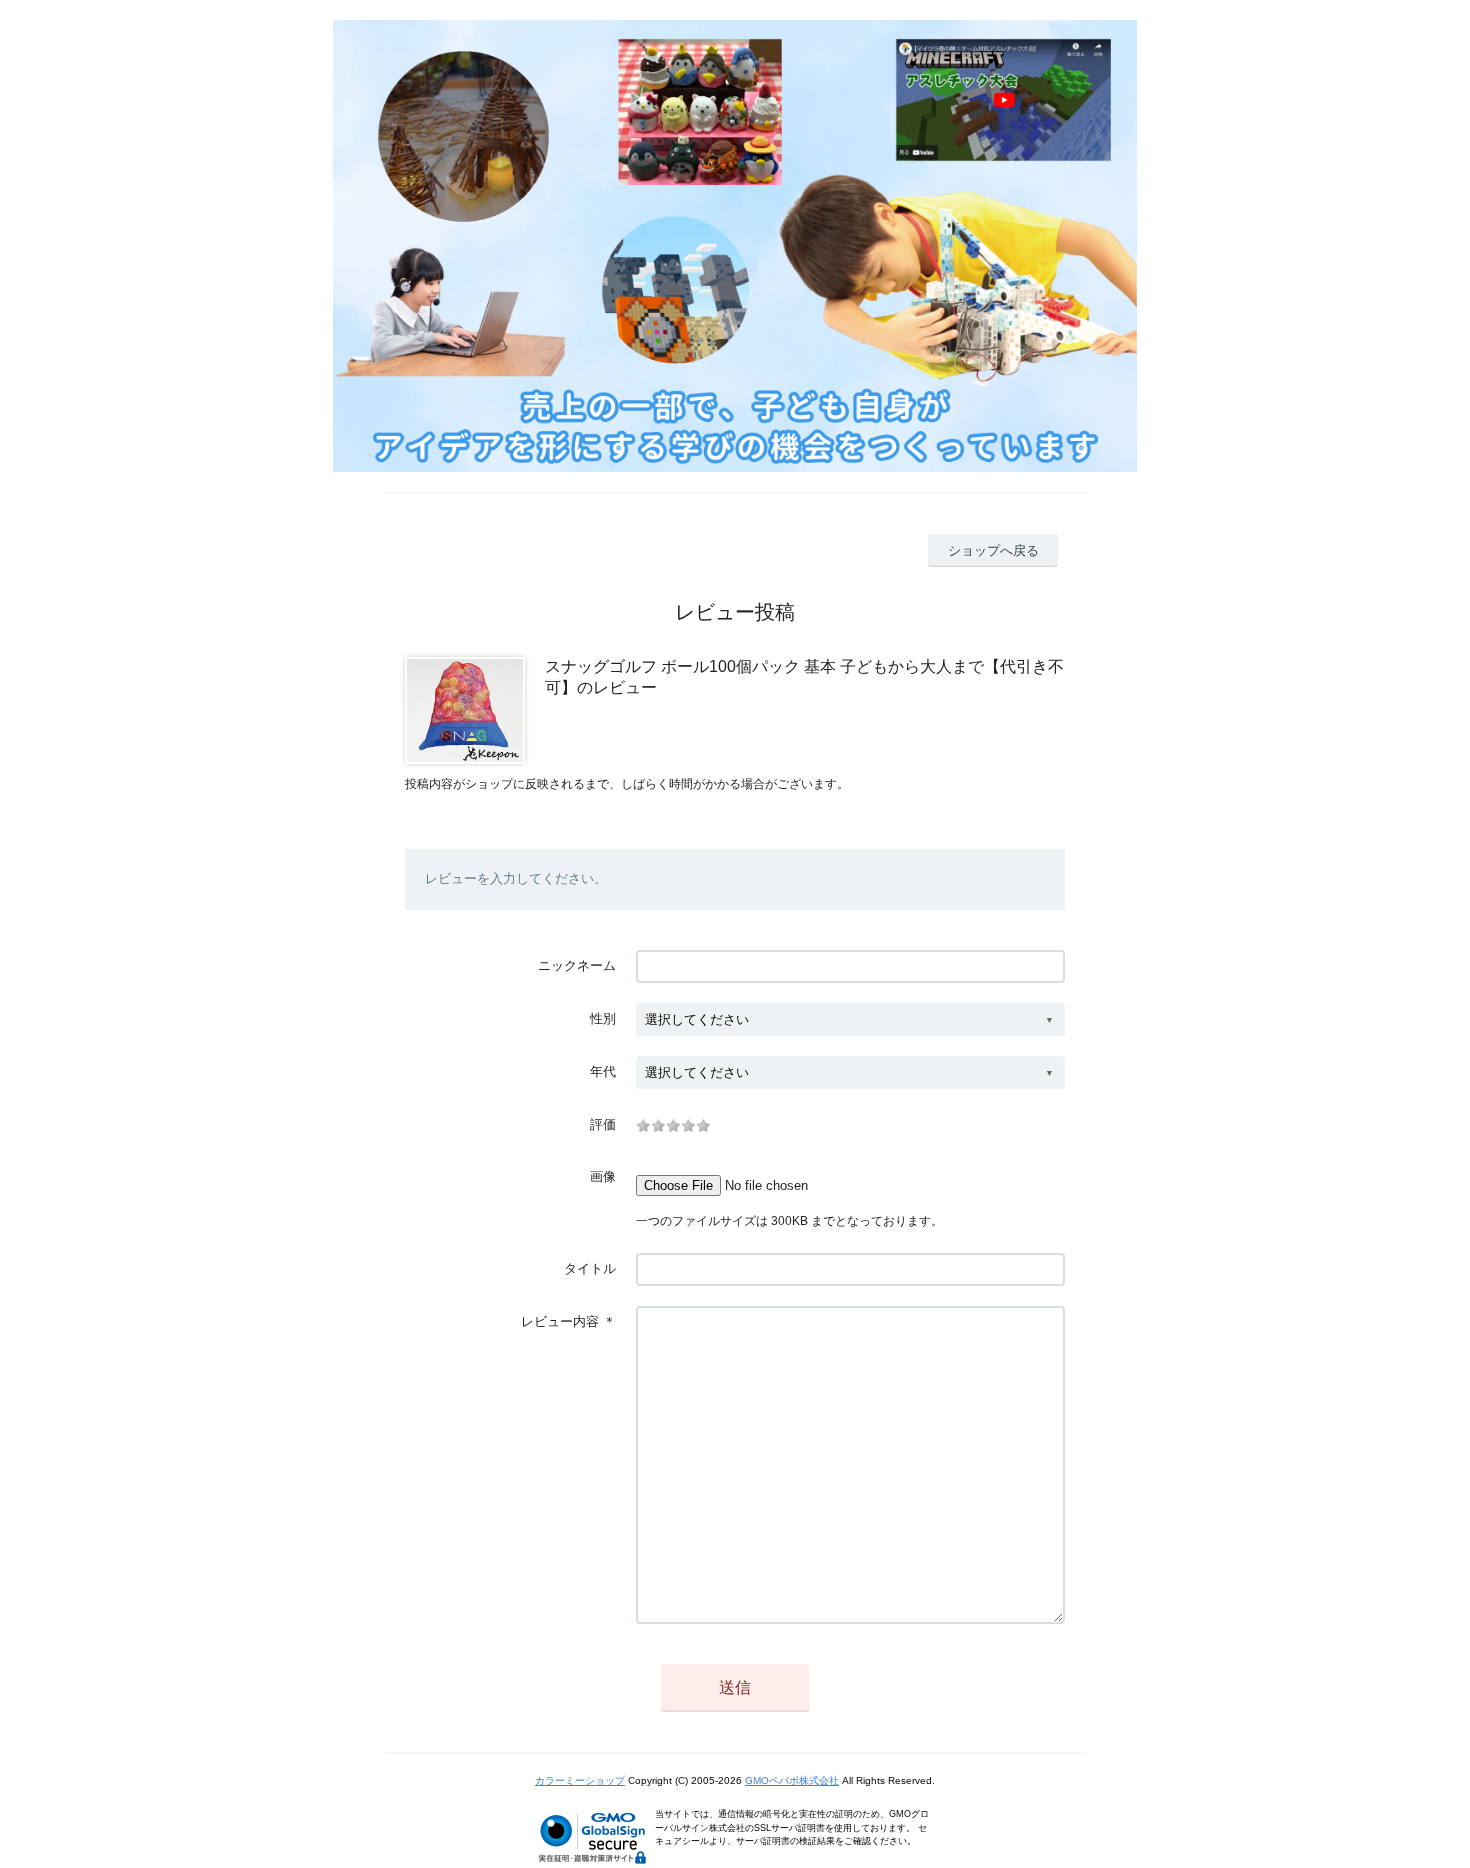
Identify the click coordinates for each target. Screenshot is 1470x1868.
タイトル (590, 1268)
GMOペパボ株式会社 (792, 1780)
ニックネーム (577, 965)
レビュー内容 (560, 1321)
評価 (603, 1124)
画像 (603, 1176)
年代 (603, 1071)
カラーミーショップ (580, 1780)
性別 (603, 1018)
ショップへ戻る (993, 550)
